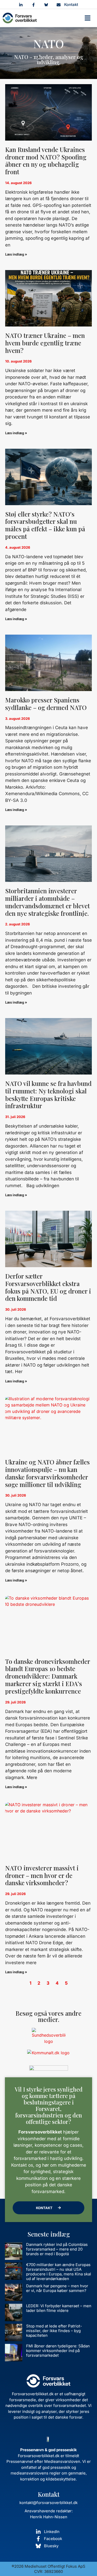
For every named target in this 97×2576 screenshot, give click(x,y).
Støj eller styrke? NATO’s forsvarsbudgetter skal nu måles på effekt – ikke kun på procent (45, 525)
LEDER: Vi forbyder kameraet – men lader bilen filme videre (59, 2308)
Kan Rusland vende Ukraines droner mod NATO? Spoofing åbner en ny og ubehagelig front (46, 161)
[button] (88, 18)
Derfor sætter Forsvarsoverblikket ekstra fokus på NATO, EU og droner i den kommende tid (48, 1287)
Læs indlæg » (16, 254)
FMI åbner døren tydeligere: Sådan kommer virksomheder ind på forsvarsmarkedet (58, 2351)
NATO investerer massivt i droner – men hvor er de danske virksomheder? (42, 1875)
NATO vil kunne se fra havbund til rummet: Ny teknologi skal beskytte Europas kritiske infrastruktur (48, 1094)
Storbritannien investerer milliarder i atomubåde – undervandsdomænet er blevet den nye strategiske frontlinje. (47, 902)
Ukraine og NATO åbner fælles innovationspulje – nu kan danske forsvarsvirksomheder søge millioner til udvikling (47, 1473)
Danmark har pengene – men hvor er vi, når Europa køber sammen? (57, 2288)
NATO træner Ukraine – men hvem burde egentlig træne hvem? (45, 343)
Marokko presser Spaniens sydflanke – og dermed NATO (46, 704)
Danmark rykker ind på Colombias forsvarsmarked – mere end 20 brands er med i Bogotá (57, 2249)
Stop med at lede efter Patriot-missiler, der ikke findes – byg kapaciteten (54, 2331)
